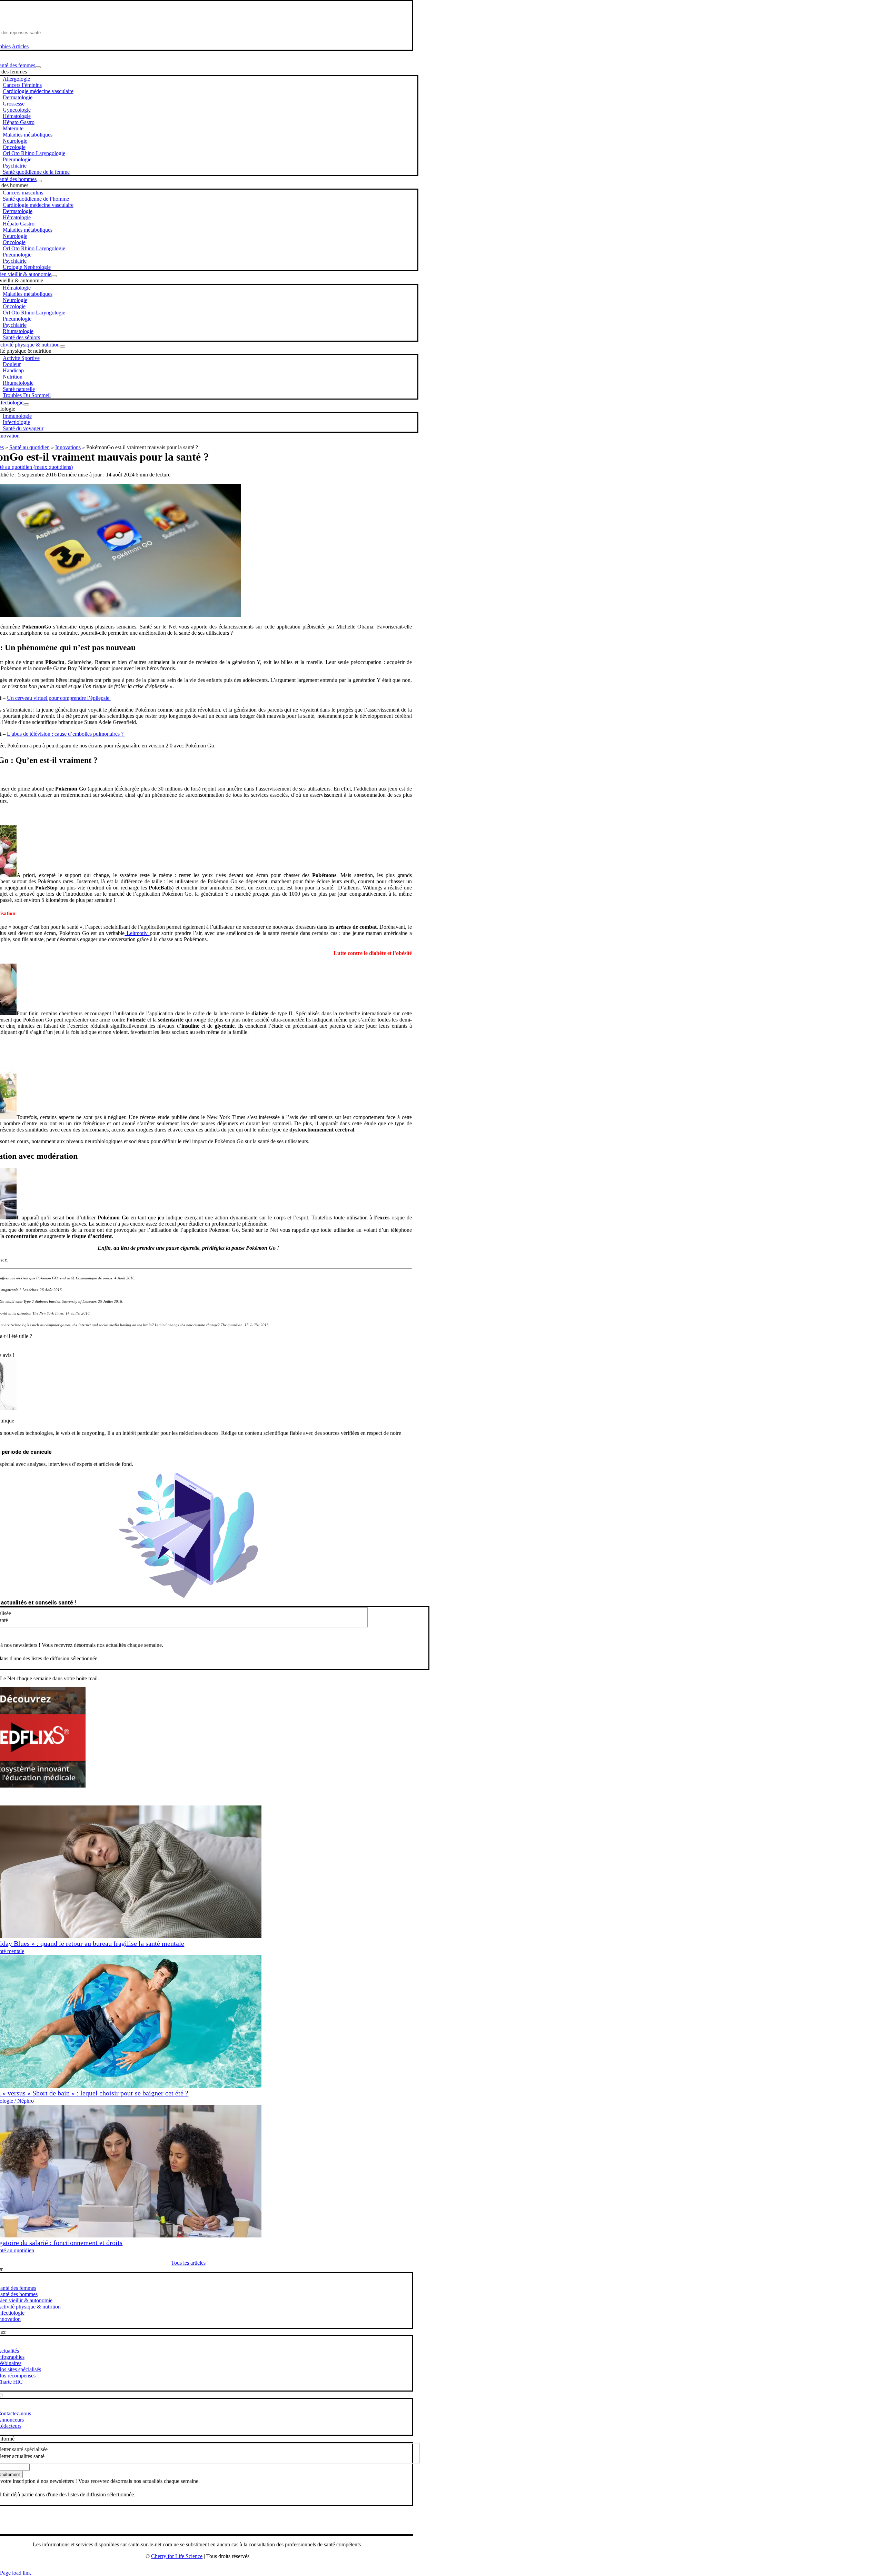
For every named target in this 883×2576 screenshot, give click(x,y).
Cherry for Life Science (177, 2556)
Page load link (16, 2573)
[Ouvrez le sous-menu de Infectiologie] (26, 404)
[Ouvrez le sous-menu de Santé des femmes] (38, 67)
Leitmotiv (137, 933)
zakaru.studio (220, 2567)
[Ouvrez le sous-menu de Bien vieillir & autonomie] (54, 276)
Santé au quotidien (29, 447)
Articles (20, 46)
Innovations (68, 447)
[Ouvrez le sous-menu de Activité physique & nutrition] (62, 346)
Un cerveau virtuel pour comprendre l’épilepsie (58, 698)
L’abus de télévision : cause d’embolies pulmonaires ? (66, 734)
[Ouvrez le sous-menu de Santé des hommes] (39, 181)
